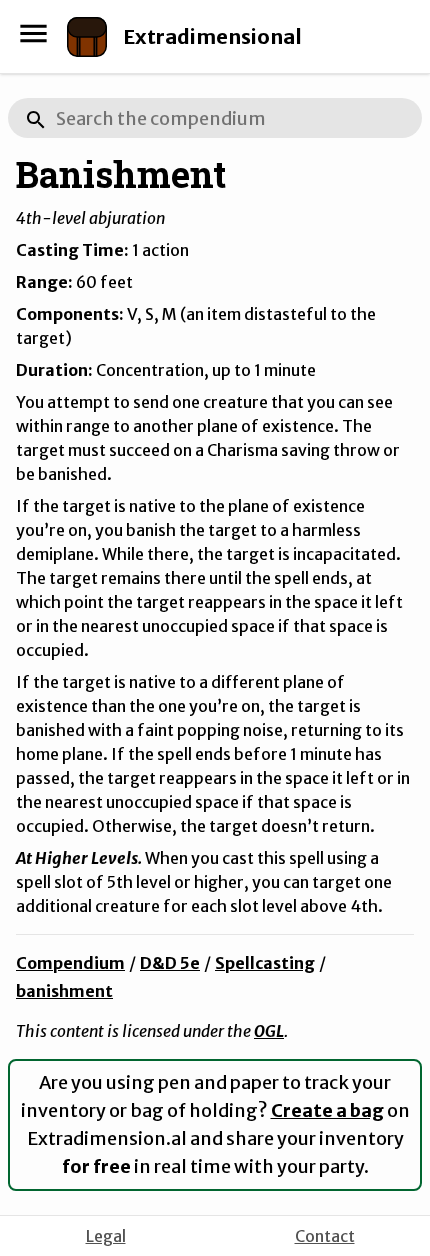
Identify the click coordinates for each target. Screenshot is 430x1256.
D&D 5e (170, 963)
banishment (64, 991)
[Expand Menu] (33, 33)
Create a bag (327, 1110)
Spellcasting (265, 963)
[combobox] (215, 118)
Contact (325, 1236)
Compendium (70, 963)
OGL (269, 1031)
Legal (106, 1236)
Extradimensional (212, 36)
